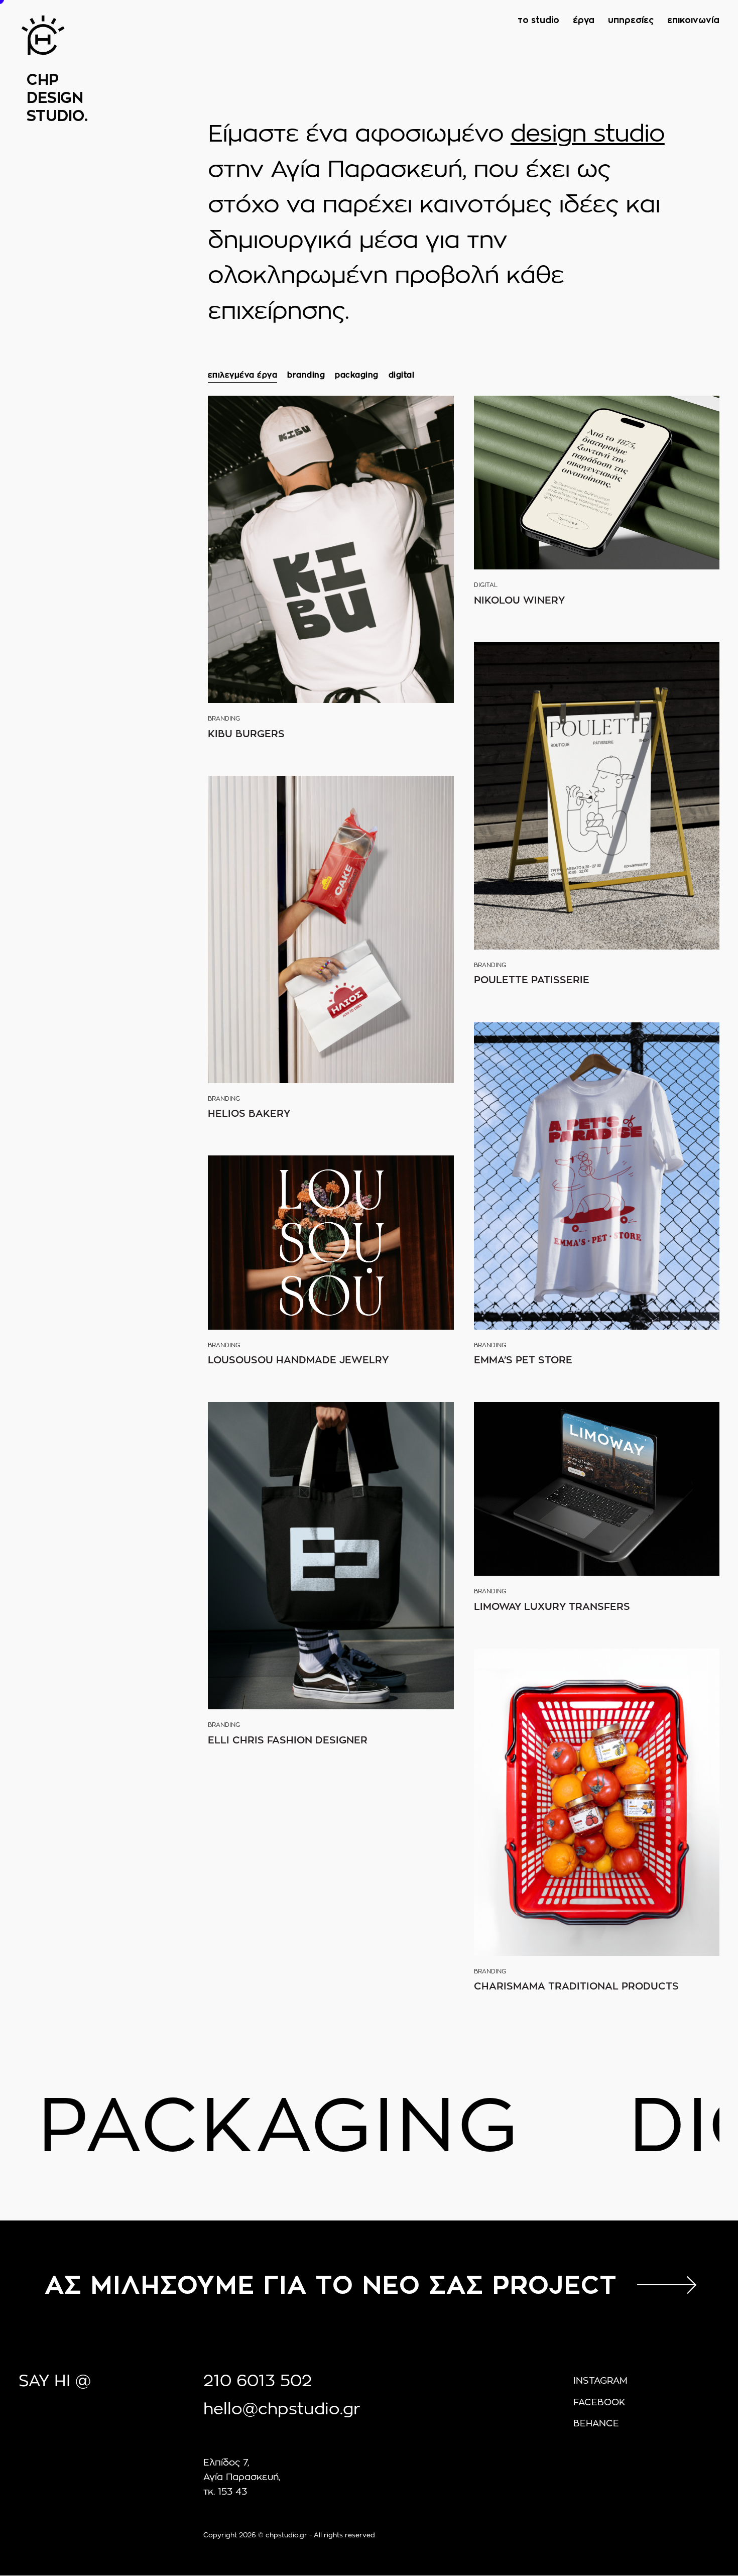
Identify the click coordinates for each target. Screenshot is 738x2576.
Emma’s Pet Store (523, 1360)
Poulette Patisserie (532, 980)
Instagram (600, 2381)
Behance (596, 2424)
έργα (584, 21)
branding (306, 375)
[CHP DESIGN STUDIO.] (43, 53)
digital (402, 375)
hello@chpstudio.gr (282, 2409)
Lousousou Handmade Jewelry (298, 1360)
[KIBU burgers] (331, 549)
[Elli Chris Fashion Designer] (331, 1556)
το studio (538, 21)
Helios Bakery (249, 1114)
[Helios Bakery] (331, 929)
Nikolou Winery (519, 601)
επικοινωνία (693, 21)
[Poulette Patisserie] (597, 796)
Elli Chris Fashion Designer (288, 1740)
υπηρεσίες (631, 21)
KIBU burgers (246, 734)
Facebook (599, 2403)
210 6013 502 (258, 2381)
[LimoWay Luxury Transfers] (597, 1489)
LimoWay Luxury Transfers (552, 1607)
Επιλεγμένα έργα (243, 375)
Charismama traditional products (576, 1986)
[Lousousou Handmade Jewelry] (331, 1242)
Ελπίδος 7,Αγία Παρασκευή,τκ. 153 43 (242, 2478)
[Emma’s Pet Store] (597, 1176)
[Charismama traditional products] (597, 1802)
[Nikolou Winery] (597, 483)
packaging (357, 375)
